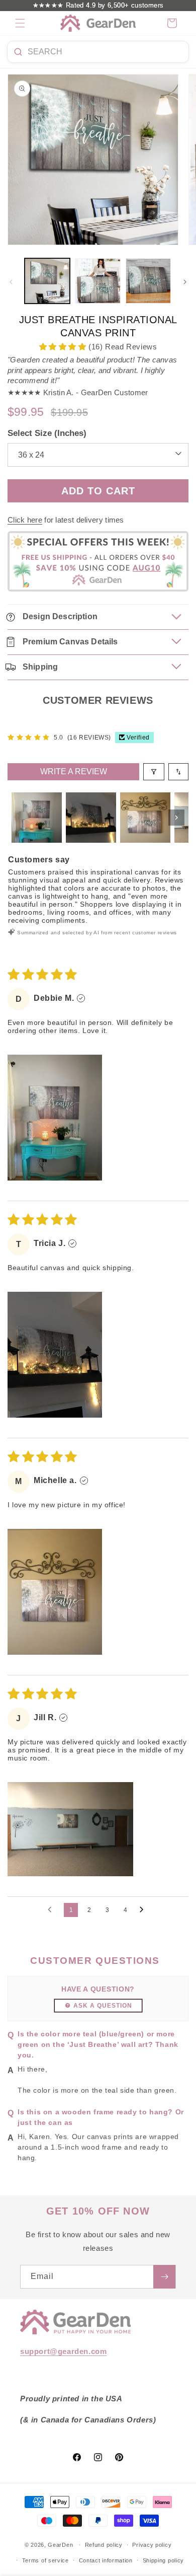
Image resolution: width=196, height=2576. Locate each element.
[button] (20, 23)
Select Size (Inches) (47, 433)
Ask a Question (103, 2006)
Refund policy (104, 2545)
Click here (25, 520)
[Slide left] (11, 282)
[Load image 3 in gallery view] (148, 281)
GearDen (60, 2545)
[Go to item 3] (145, 818)
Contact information (106, 2560)
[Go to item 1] (37, 818)
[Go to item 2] (91, 818)
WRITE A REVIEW (74, 771)
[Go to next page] (144, 1910)
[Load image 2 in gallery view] (97, 281)
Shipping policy (164, 2560)
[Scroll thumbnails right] (176, 818)
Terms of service (45, 2560)
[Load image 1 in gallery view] (47, 281)
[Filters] (154, 772)
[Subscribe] (164, 2277)
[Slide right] (185, 282)
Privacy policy (152, 2545)
